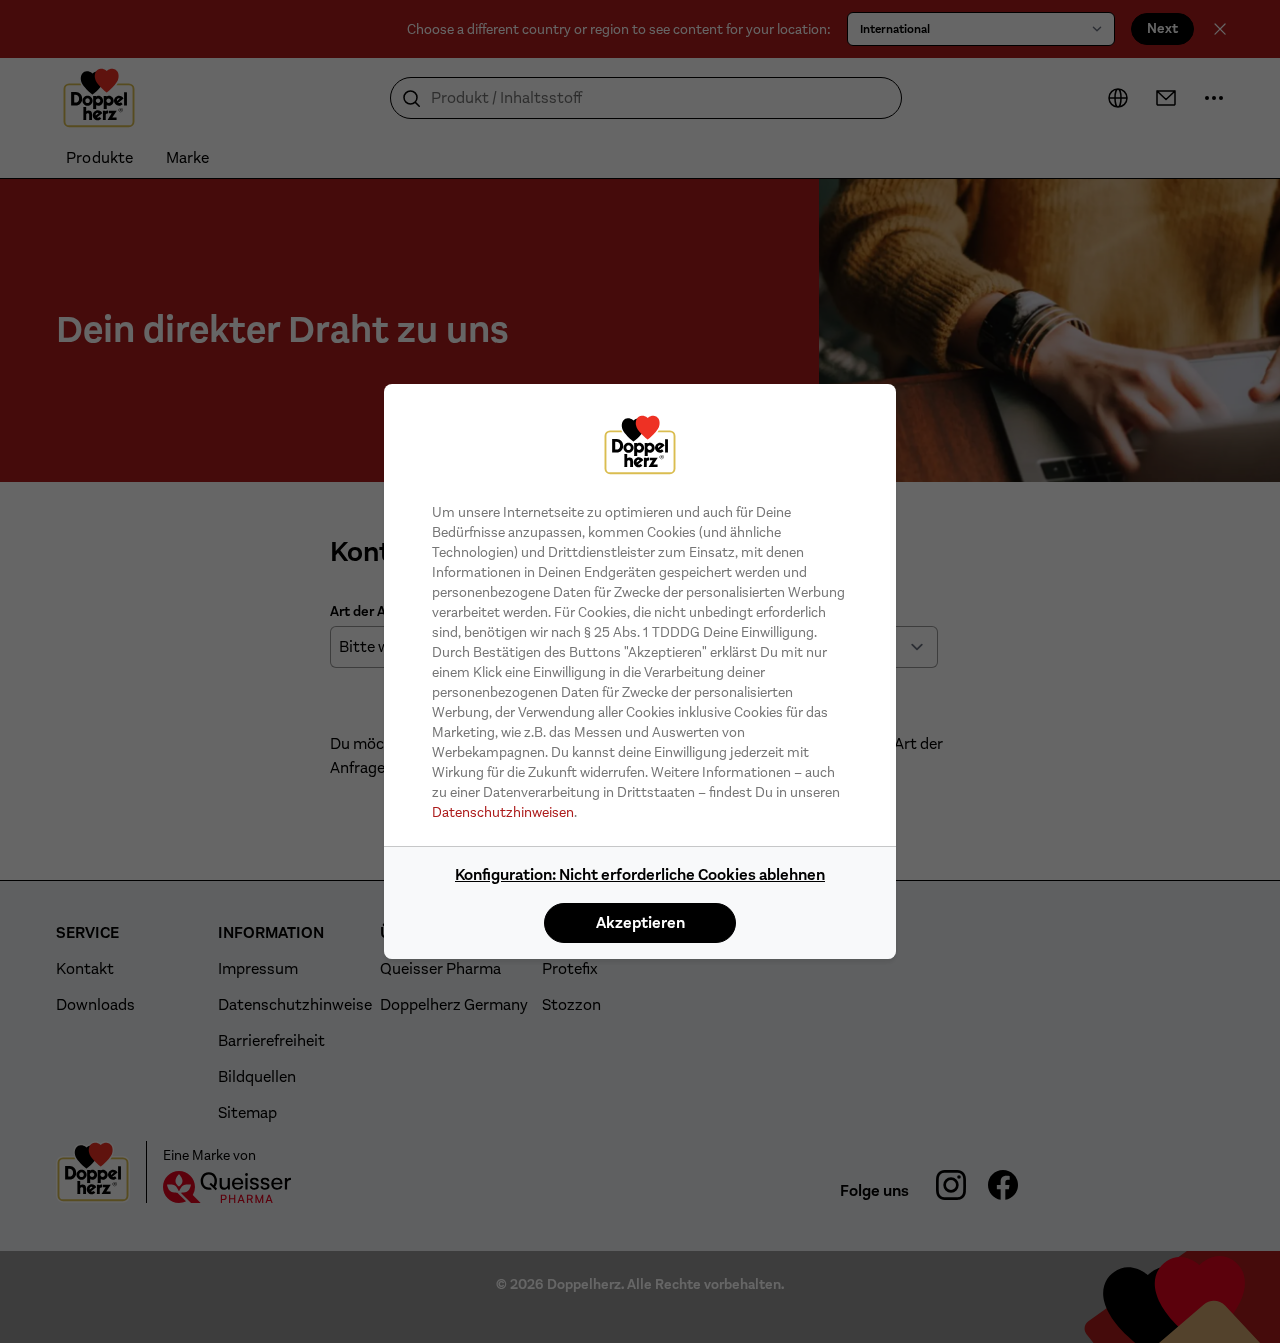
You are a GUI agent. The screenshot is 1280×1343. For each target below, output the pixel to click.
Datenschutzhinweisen (503, 812)
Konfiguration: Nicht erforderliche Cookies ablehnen (640, 874)
